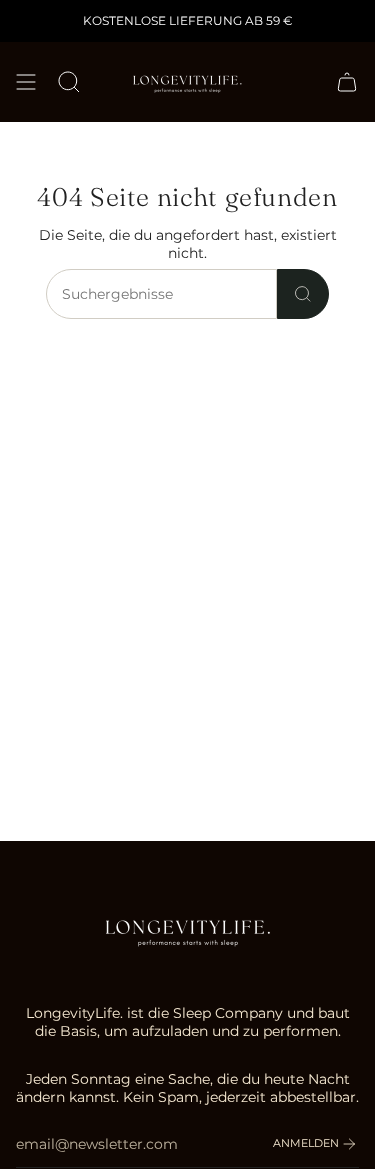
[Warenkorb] (347, 82)
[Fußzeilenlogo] (188, 930)
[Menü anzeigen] (26, 82)
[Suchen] (303, 294)
